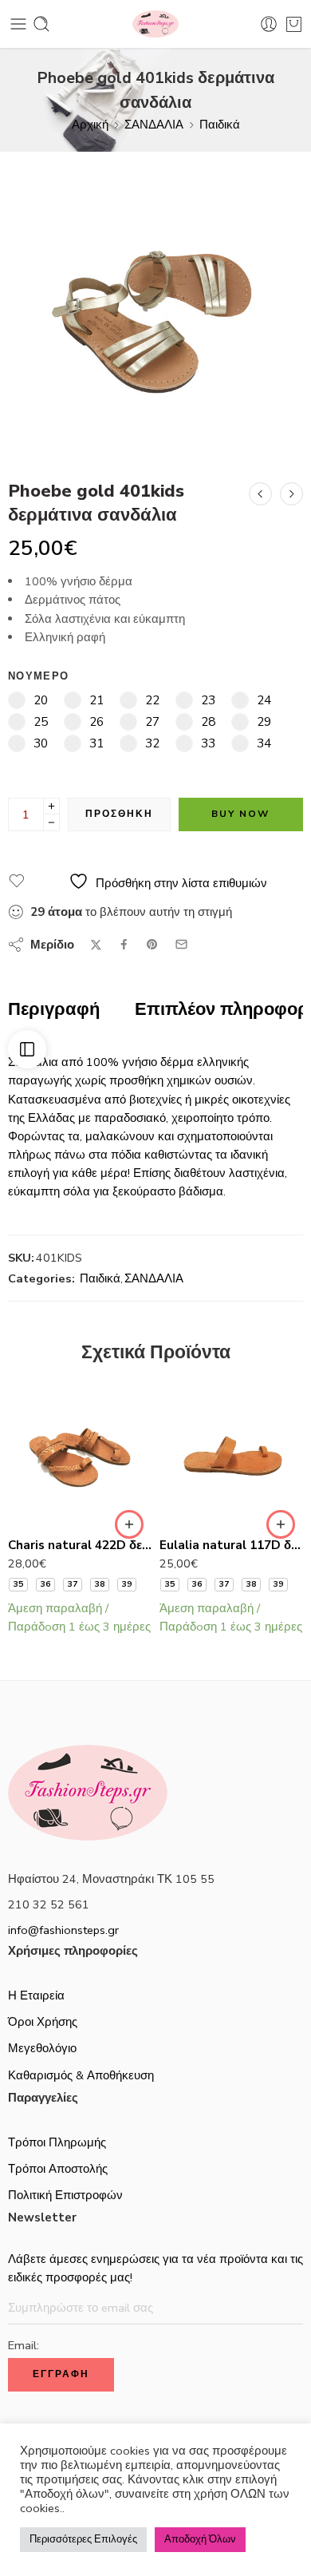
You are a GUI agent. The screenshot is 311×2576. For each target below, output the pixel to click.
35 (18, 1584)
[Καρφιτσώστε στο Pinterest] (152, 945)
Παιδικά (220, 125)
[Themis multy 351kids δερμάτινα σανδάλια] (260, 494)
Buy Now (240, 814)
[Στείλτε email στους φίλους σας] (181, 944)
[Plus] (51, 806)
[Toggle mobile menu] (18, 24)
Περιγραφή (54, 1010)
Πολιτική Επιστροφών (65, 2195)
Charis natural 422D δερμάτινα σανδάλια (80, 1545)
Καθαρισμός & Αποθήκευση (81, 2075)
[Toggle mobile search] (41, 24)
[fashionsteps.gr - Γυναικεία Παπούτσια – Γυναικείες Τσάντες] (155, 24)
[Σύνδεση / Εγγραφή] (269, 24)
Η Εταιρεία (36, 1995)
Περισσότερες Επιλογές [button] (83, 2539)
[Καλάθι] (294, 24)
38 (100, 1584)
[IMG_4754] (155, 307)
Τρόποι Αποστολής (58, 2169)
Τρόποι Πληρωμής (57, 2142)
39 (127, 1584)
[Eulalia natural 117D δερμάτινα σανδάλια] (231, 1454)
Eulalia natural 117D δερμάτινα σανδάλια (231, 1545)
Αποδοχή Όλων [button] (200, 2539)
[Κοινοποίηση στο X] (96, 945)
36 (45, 1584)
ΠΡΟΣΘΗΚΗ (119, 814)
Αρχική (90, 125)
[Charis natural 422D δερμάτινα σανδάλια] (80, 1454)
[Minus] (51, 823)
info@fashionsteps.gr (63, 1930)
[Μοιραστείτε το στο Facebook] (124, 944)
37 (73, 1584)
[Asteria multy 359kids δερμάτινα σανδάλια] (291, 494)
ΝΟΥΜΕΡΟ (38, 676)
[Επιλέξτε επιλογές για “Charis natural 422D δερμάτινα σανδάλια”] (129, 1524)
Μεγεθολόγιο (42, 2048)
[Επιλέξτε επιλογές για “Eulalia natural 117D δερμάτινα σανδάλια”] (281, 1524)
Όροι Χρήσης (43, 2022)
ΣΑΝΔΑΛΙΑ (154, 125)
